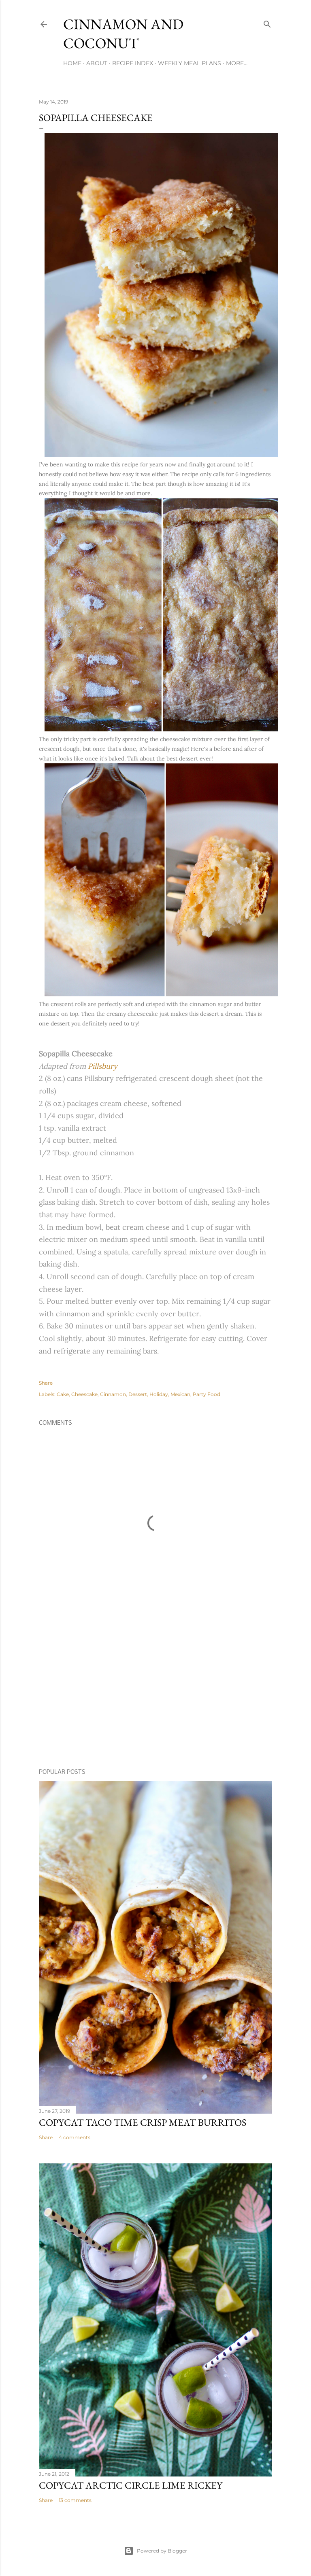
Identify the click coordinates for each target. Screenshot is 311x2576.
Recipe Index (133, 63)
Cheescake (84, 1394)
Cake (63, 1394)
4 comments (75, 2137)
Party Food (207, 1394)
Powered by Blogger (162, 2551)
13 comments (75, 2500)
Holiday (159, 1394)
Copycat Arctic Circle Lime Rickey (131, 2485)
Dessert (138, 1394)
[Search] (267, 22)
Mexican (180, 1394)
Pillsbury (103, 1066)
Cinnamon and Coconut (123, 34)
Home (72, 63)
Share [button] (46, 1383)
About (97, 63)
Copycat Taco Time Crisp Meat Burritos (143, 2122)
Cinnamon (113, 1394)
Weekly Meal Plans (190, 63)
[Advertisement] (155, 1692)
